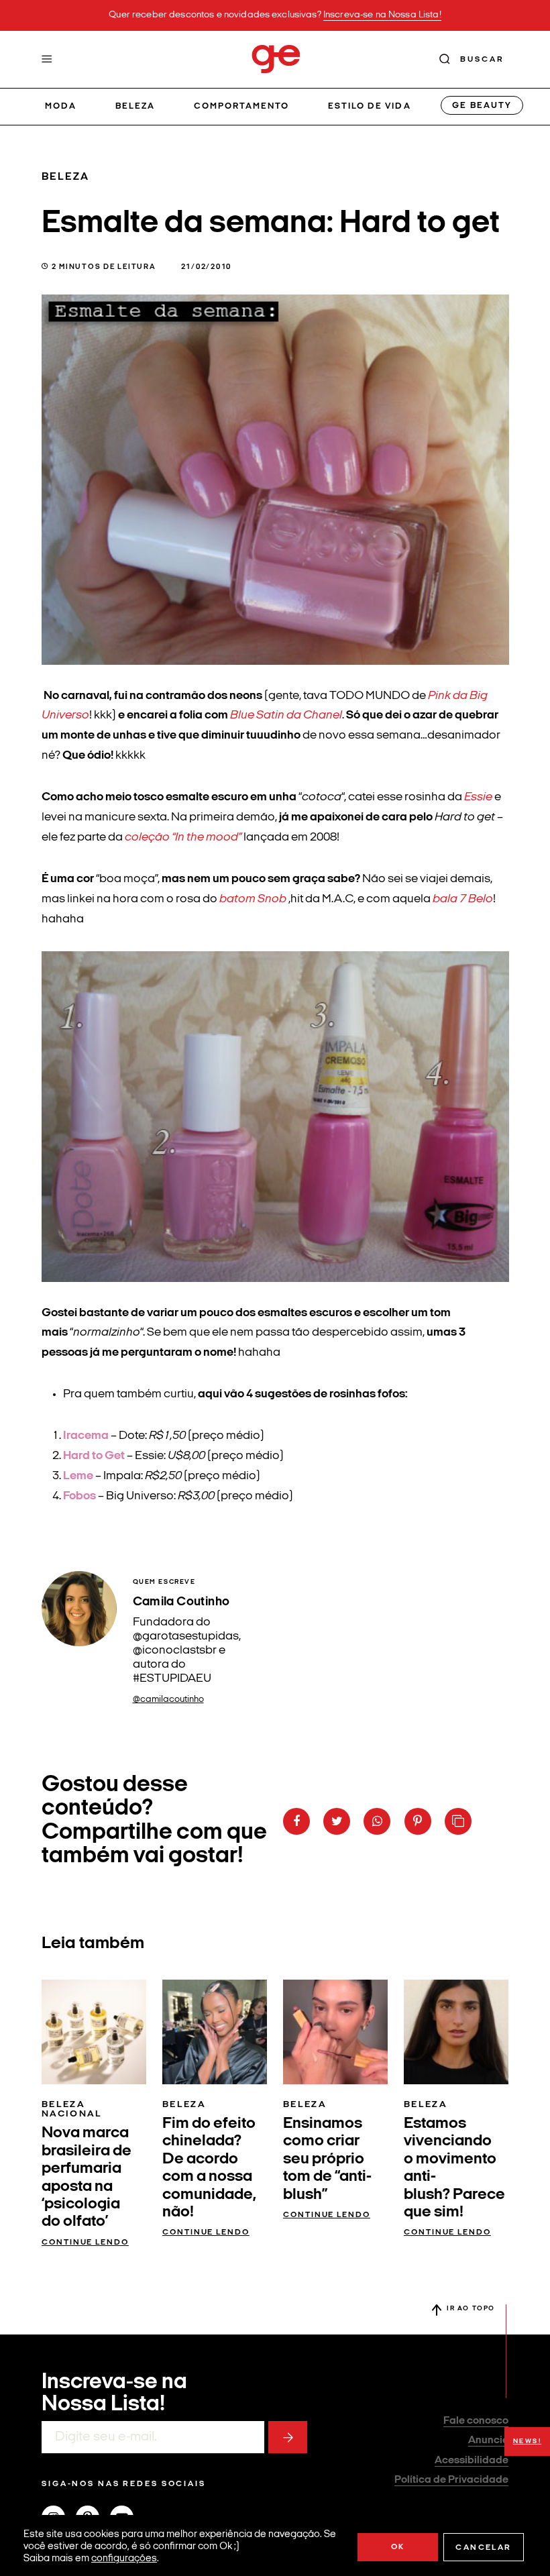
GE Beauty (482, 106)
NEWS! (528, 2441)
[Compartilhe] (458, 1821)
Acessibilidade (472, 2461)
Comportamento (242, 106)
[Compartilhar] (296, 1821)
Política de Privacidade (451, 2480)
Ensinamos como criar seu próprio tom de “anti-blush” (327, 2159)
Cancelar (483, 2548)
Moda (61, 106)
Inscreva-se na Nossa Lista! (382, 15)
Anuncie (488, 2440)
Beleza (135, 106)
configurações (124, 2559)
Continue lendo (85, 2243)
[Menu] (47, 59)
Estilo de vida (370, 106)
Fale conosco (476, 2421)
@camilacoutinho (168, 1700)
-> (288, 2437)
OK (398, 2547)
